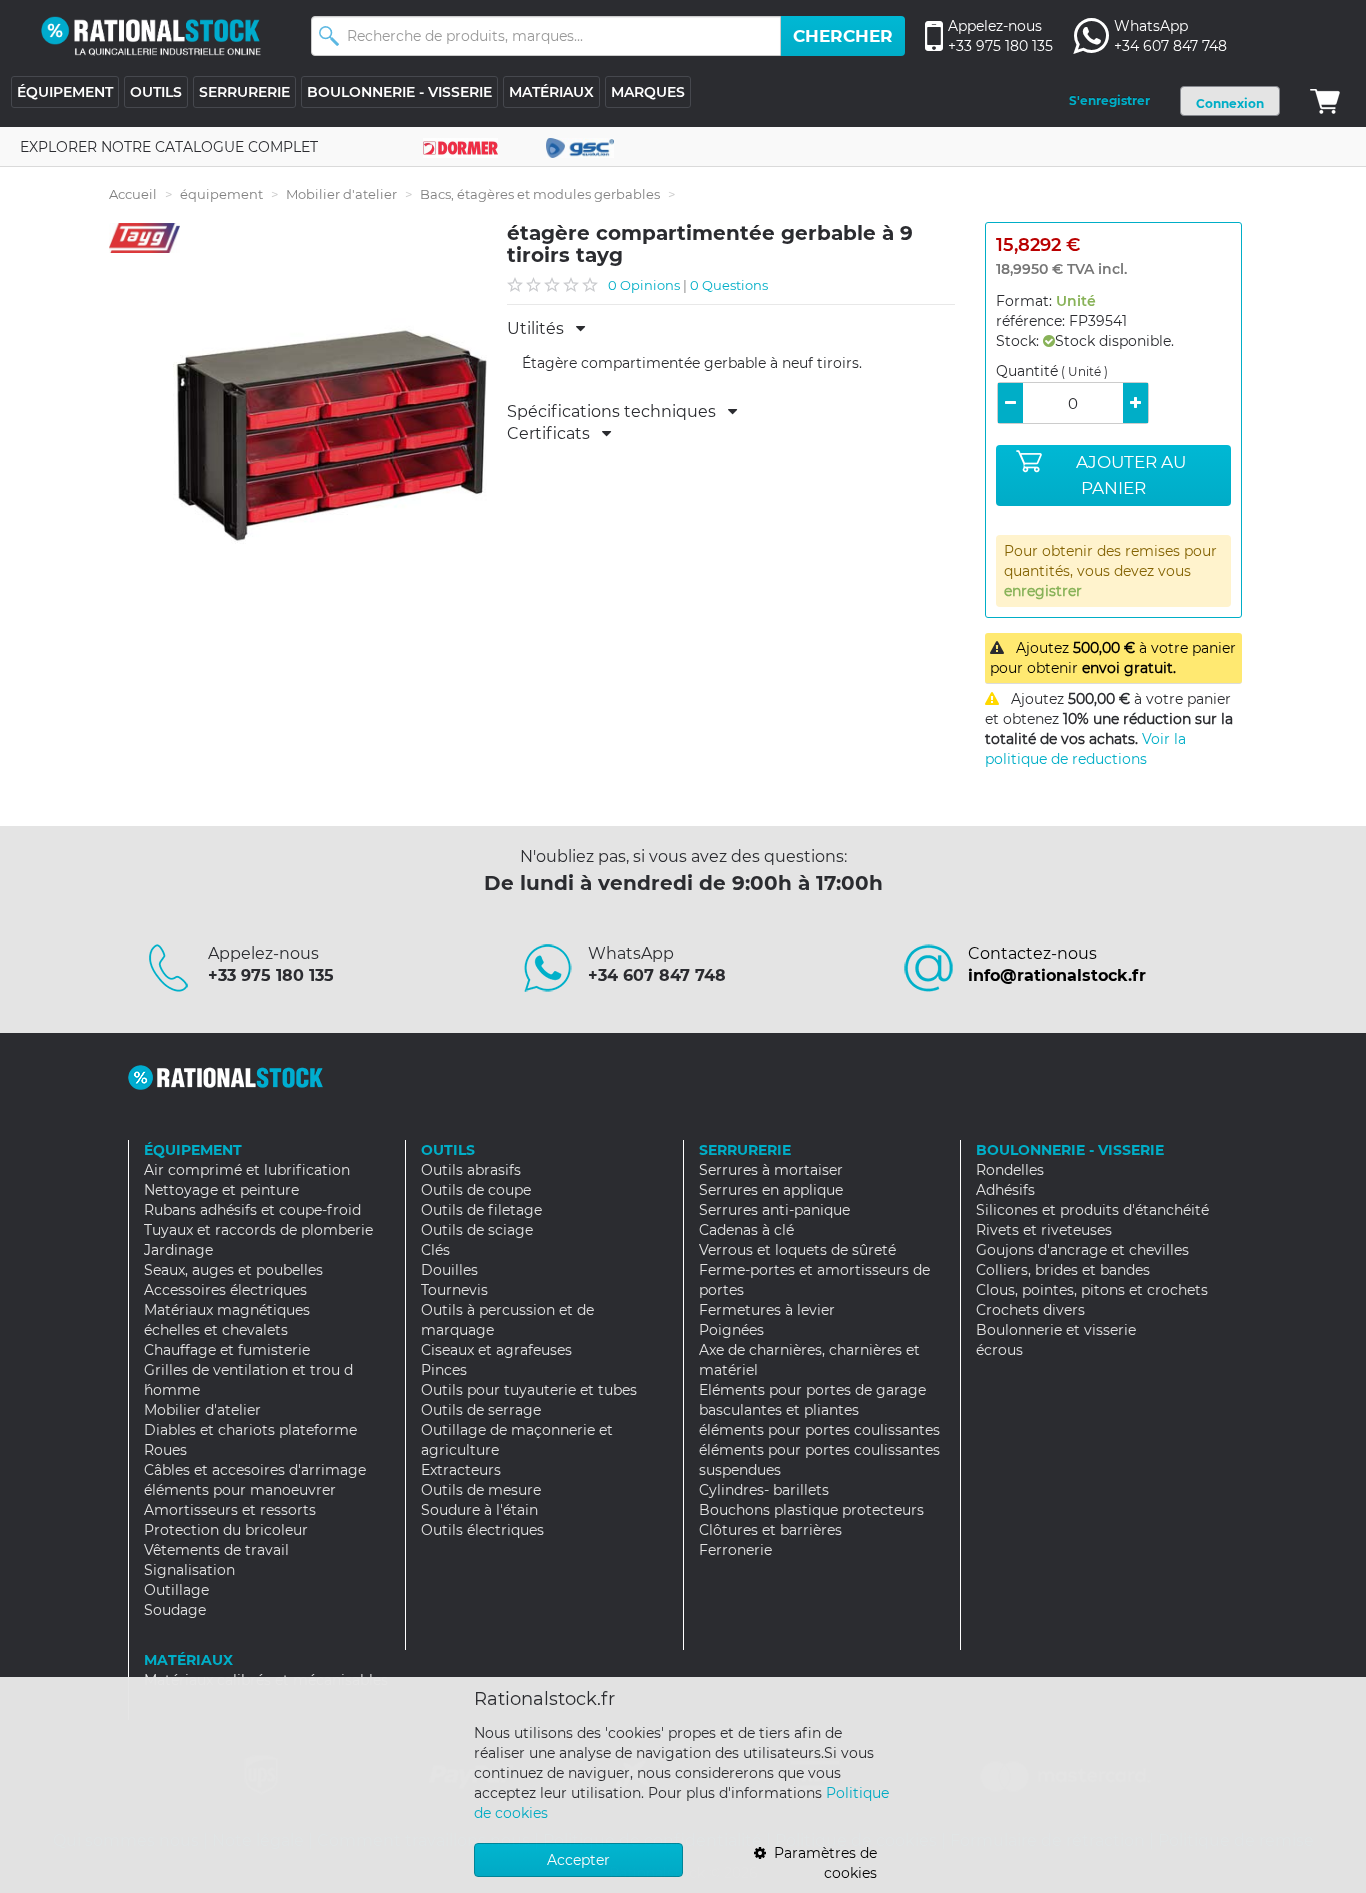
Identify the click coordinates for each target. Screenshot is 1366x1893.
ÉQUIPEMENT (65, 92)
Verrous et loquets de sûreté (797, 1250)
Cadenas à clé (746, 1230)
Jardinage (178, 1250)
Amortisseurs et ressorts (230, 1510)
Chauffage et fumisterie (227, 1350)
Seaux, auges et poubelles (233, 1270)
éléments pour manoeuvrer (240, 1490)
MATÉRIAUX (551, 92)
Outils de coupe (476, 1190)
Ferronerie (735, 1550)
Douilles (449, 1270)
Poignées (731, 1330)
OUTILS (156, 92)
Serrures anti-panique (774, 1210)
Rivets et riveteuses (1044, 1230)
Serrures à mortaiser (771, 1170)
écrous (999, 1350)
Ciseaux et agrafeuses (496, 1350)
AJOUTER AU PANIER (1131, 475)
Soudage (175, 1610)
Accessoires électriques (225, 1290)
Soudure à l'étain (479, 1510)
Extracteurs (461, 1470)
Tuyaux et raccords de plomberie (258, 1230)
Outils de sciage (477, 1230)
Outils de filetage (481, 1210)
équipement (221, 194)
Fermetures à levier (767, 1310)
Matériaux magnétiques (227, 1310)
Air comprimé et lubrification (247, 1170)
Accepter (578, 1860)
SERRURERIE (244, 92)
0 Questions (729, 285)
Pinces (444, 1370)
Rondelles (1010, 1170)
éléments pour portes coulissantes (819, 1430)
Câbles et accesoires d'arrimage (255, 1470)
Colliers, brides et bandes (1063, 1270)
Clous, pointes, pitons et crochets (1092, 1290)
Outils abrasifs (471, 1170)
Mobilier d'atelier (341, 194)
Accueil (133, 194)
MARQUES (648, 92)
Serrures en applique (771, 1190)
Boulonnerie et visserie (1056, 1330)
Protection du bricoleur (226, 1530)
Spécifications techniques (617, 412)
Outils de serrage (481, 1410)
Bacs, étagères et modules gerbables (540, 194)
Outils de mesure (481, 1490)
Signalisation (189, 1570)
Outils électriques (482, 1530)
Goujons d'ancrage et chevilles (1082, 1250)
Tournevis (454, 1290)
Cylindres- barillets (764, 1490)
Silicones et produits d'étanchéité (1092, 1210)
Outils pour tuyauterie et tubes (529, 1390)
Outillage (176, 1590)
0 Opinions (644, 285)
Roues (165, 1450)
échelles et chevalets (216, 1330)
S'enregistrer (1109, 100)
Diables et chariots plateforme (250, 1430)
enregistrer (1043, 591)
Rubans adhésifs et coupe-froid (252, 1210)
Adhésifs (1005, 1190)
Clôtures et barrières (770, 1530)
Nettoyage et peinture (221, 1190)
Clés (435, 1250)
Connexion (1230, 103)
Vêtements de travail (216, 1550)
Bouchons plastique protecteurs (811, 1510)
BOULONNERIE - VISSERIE (399, 92)
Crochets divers (1030, 1310)
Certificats (554, 434)
